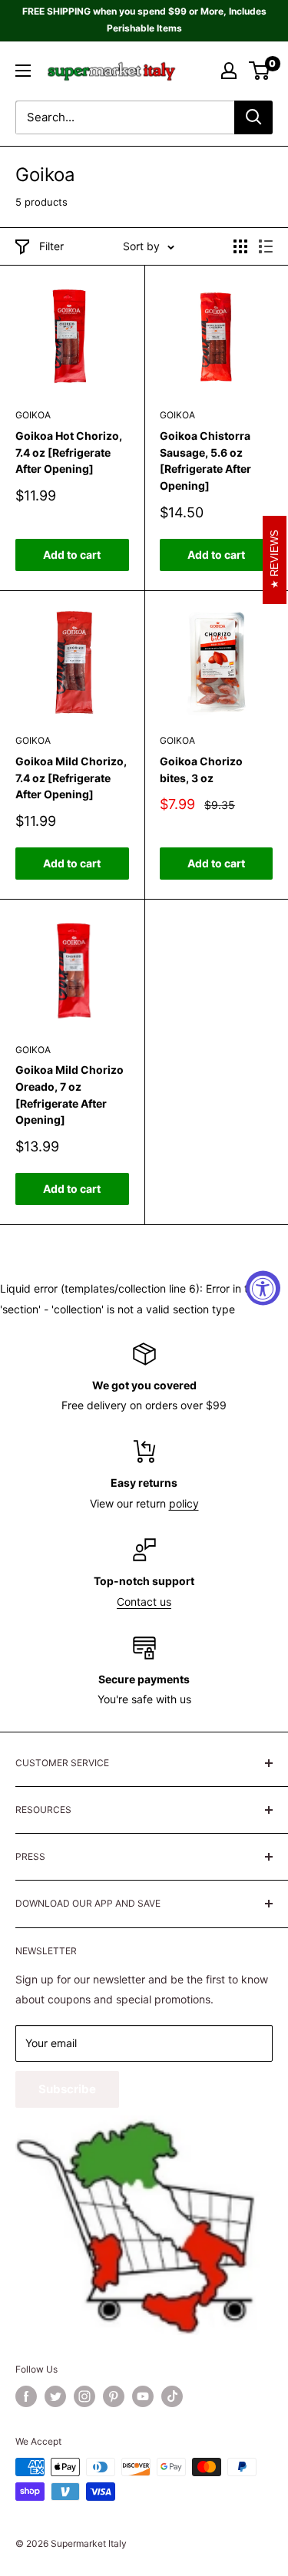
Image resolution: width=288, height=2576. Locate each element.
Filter (51, 246)
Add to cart (72, 555)
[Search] (253, 117)
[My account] (229, 71)
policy (184, 1503)
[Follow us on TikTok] (172, 2396)
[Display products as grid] (240, 246)
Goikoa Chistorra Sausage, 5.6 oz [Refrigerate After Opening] (205, 461)
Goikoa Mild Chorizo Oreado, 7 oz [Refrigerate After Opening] (70, 1095)
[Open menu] (23, 71)
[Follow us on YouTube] (143, 2396)
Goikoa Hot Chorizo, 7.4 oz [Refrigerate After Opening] (69, 452)
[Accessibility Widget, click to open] (263, 1288)
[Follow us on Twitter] (55, 2396)
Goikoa (33, 415)
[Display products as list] (266, 246)
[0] (260, 71)
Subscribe (67, 2089)
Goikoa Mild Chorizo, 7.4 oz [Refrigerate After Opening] (71, 778)
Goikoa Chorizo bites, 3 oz (201, 769)
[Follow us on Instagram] (84, 2396)
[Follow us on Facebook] (26, 2396)
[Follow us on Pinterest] (114, 2396)
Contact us (144, 1602)
